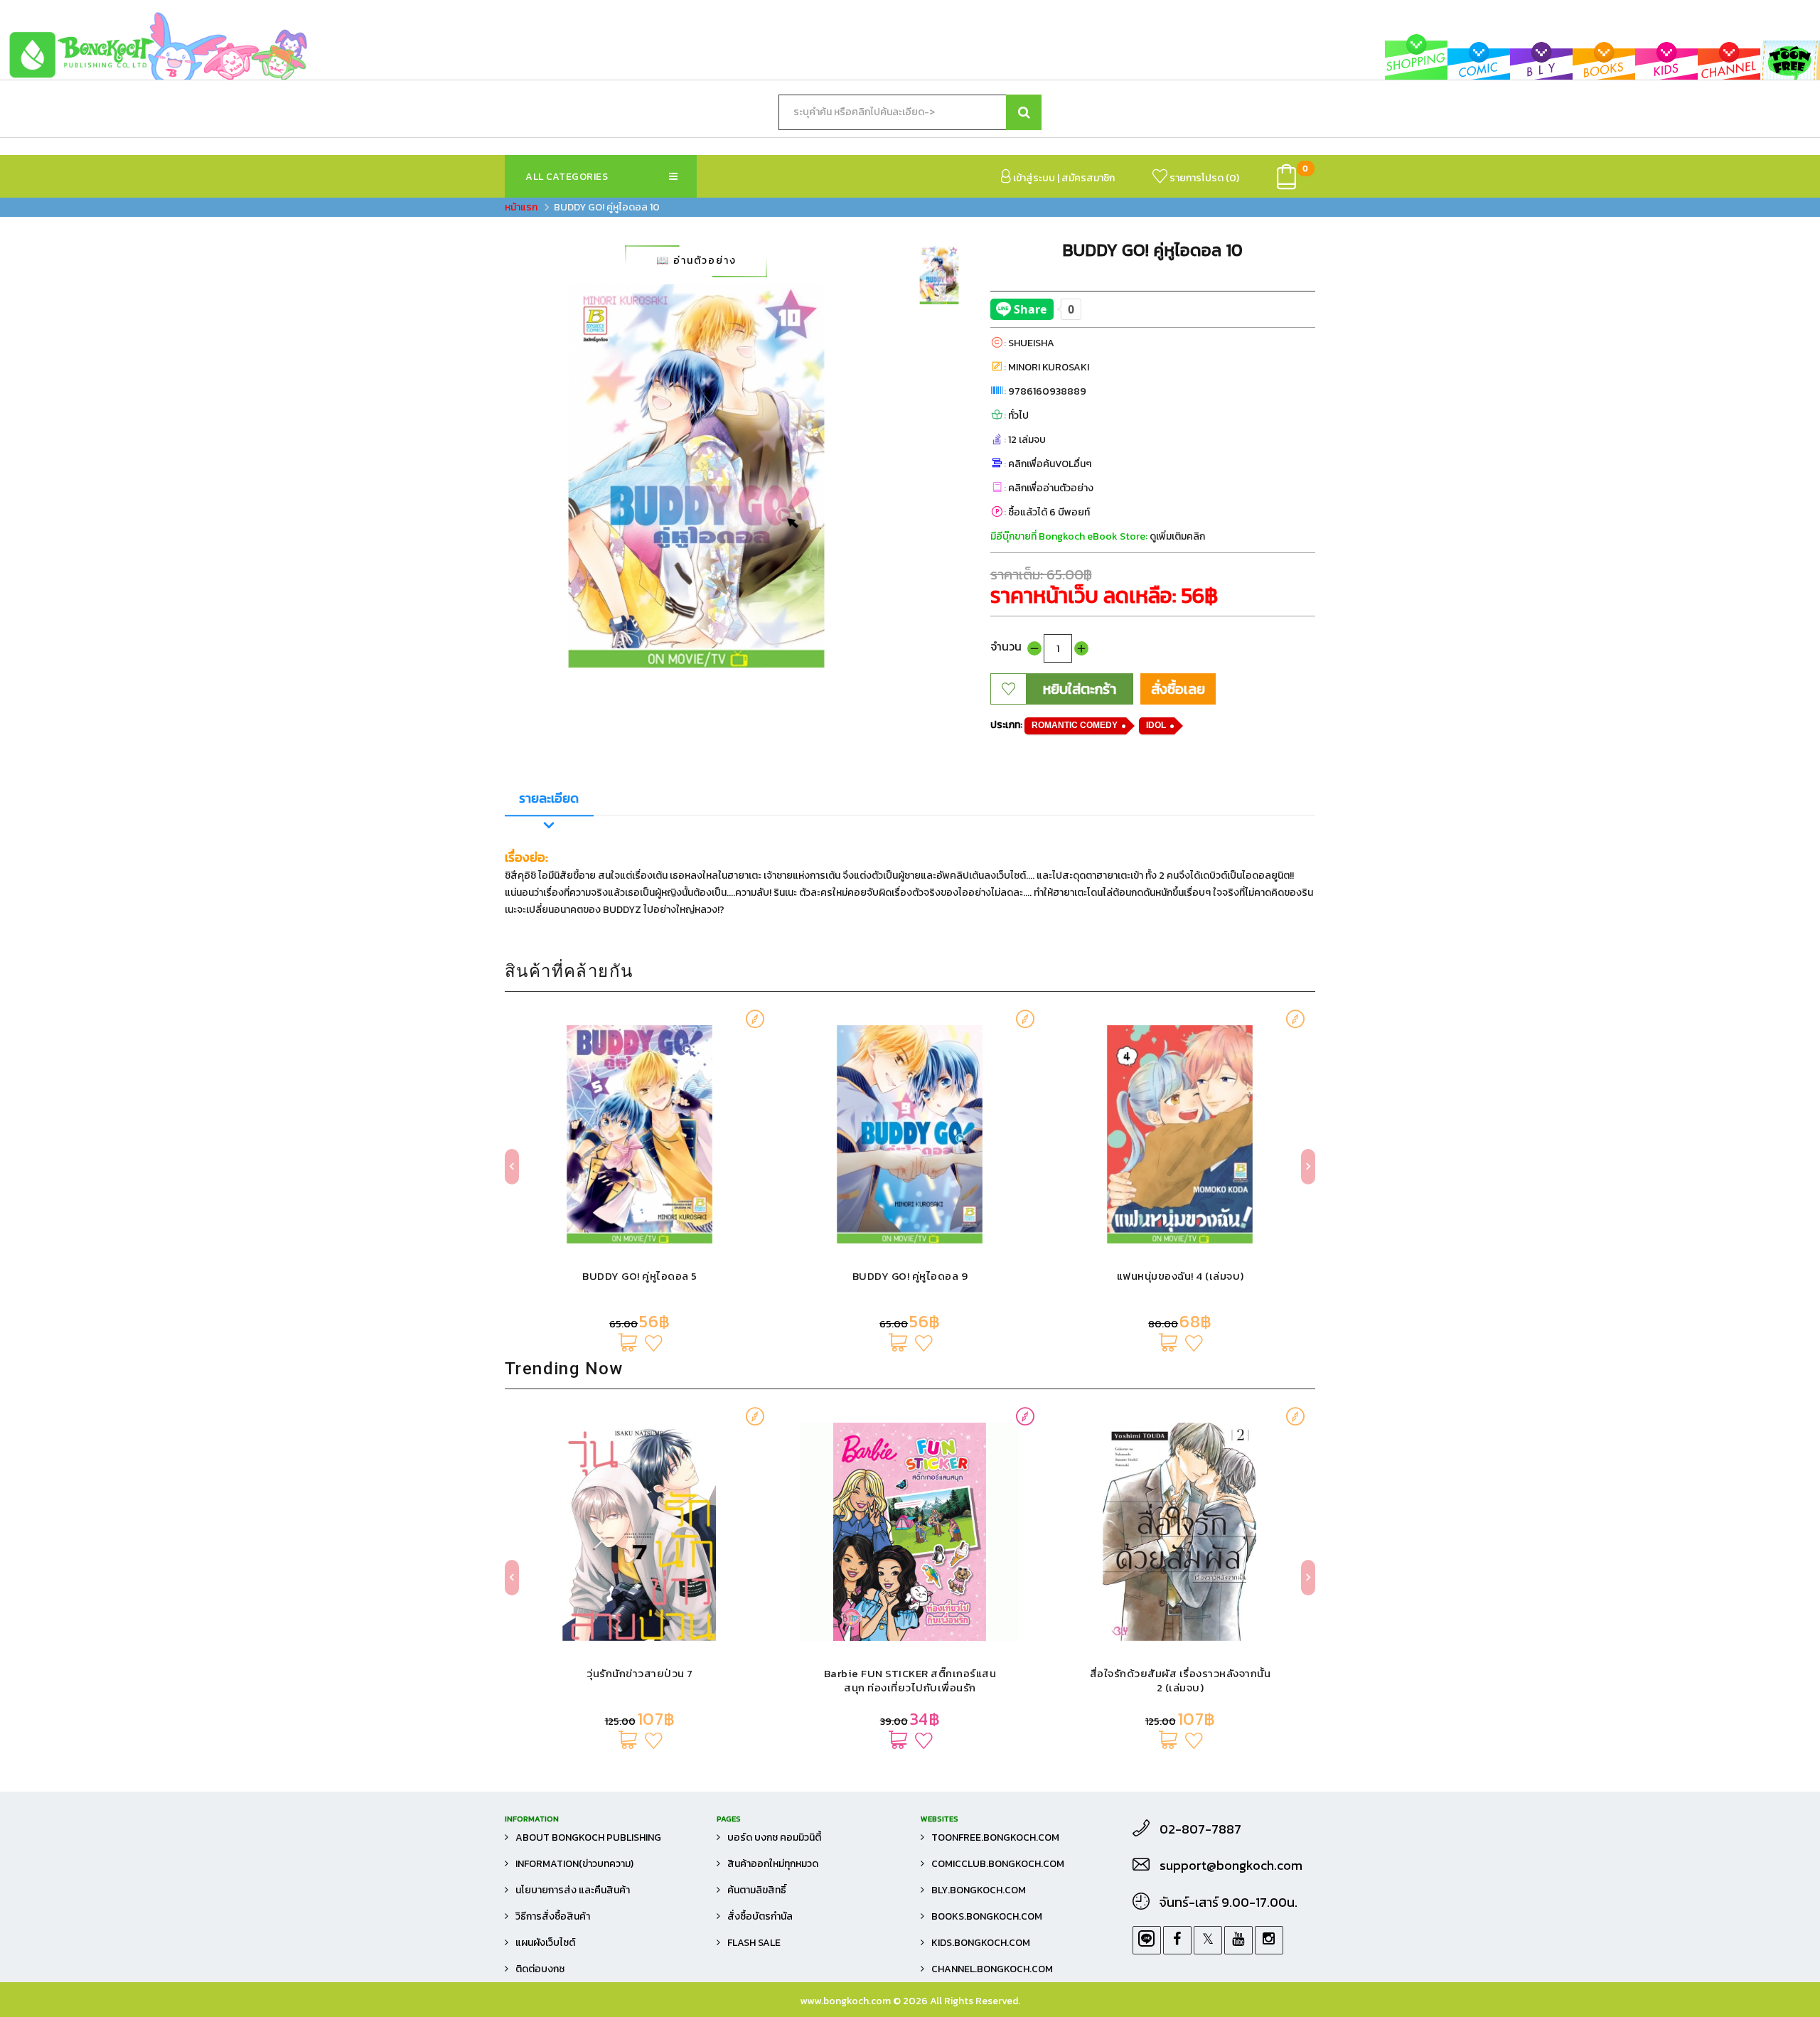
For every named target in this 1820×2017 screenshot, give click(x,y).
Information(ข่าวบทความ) (574, 1864)
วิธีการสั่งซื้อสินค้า (553, 1916)
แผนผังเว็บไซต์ (545, 1943)
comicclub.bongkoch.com (998, 1864)
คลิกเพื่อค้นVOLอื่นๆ (1050, 464)
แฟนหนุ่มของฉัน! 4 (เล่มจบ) (1181, 1276)
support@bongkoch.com (1231, 1866)
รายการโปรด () (1203, 178)
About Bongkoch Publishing (588, 1837)
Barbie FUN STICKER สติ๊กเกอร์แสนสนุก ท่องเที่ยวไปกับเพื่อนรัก (910, 1680)
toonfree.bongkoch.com (995, 1837)
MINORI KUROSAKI (1049, 367)
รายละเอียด (549, 798)
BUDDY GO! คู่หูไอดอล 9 (910, 1276)
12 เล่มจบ (1027, 440)
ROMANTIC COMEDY (1075, 725)
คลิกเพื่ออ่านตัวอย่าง (1051, 488)
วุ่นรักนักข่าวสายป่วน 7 (640, 1673)
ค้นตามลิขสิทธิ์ (757, 1890)
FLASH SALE (754, 1943)
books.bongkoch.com (987, 1916)
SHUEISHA (1031, 343)
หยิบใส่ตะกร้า (1080, 689)
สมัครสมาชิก (1088, 178)
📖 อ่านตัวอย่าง (696, 261)
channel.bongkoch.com (992, 1969)
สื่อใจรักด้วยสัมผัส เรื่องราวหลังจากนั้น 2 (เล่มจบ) (1181, 1680)
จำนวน (1006, 646)
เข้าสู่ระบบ (1033, 178)
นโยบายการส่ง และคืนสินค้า (573, 1890)
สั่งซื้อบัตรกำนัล (760, 1916)
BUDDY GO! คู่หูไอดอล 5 (640, 1276)
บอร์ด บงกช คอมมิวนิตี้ (774, 1837)
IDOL (1156, 725)
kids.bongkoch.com (981, 1943)
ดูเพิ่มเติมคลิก (1177, 536)
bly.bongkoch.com (979, 1890)
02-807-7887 (1200, 1829)
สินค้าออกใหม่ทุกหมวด (773, 1864)
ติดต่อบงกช (540, 1969)
